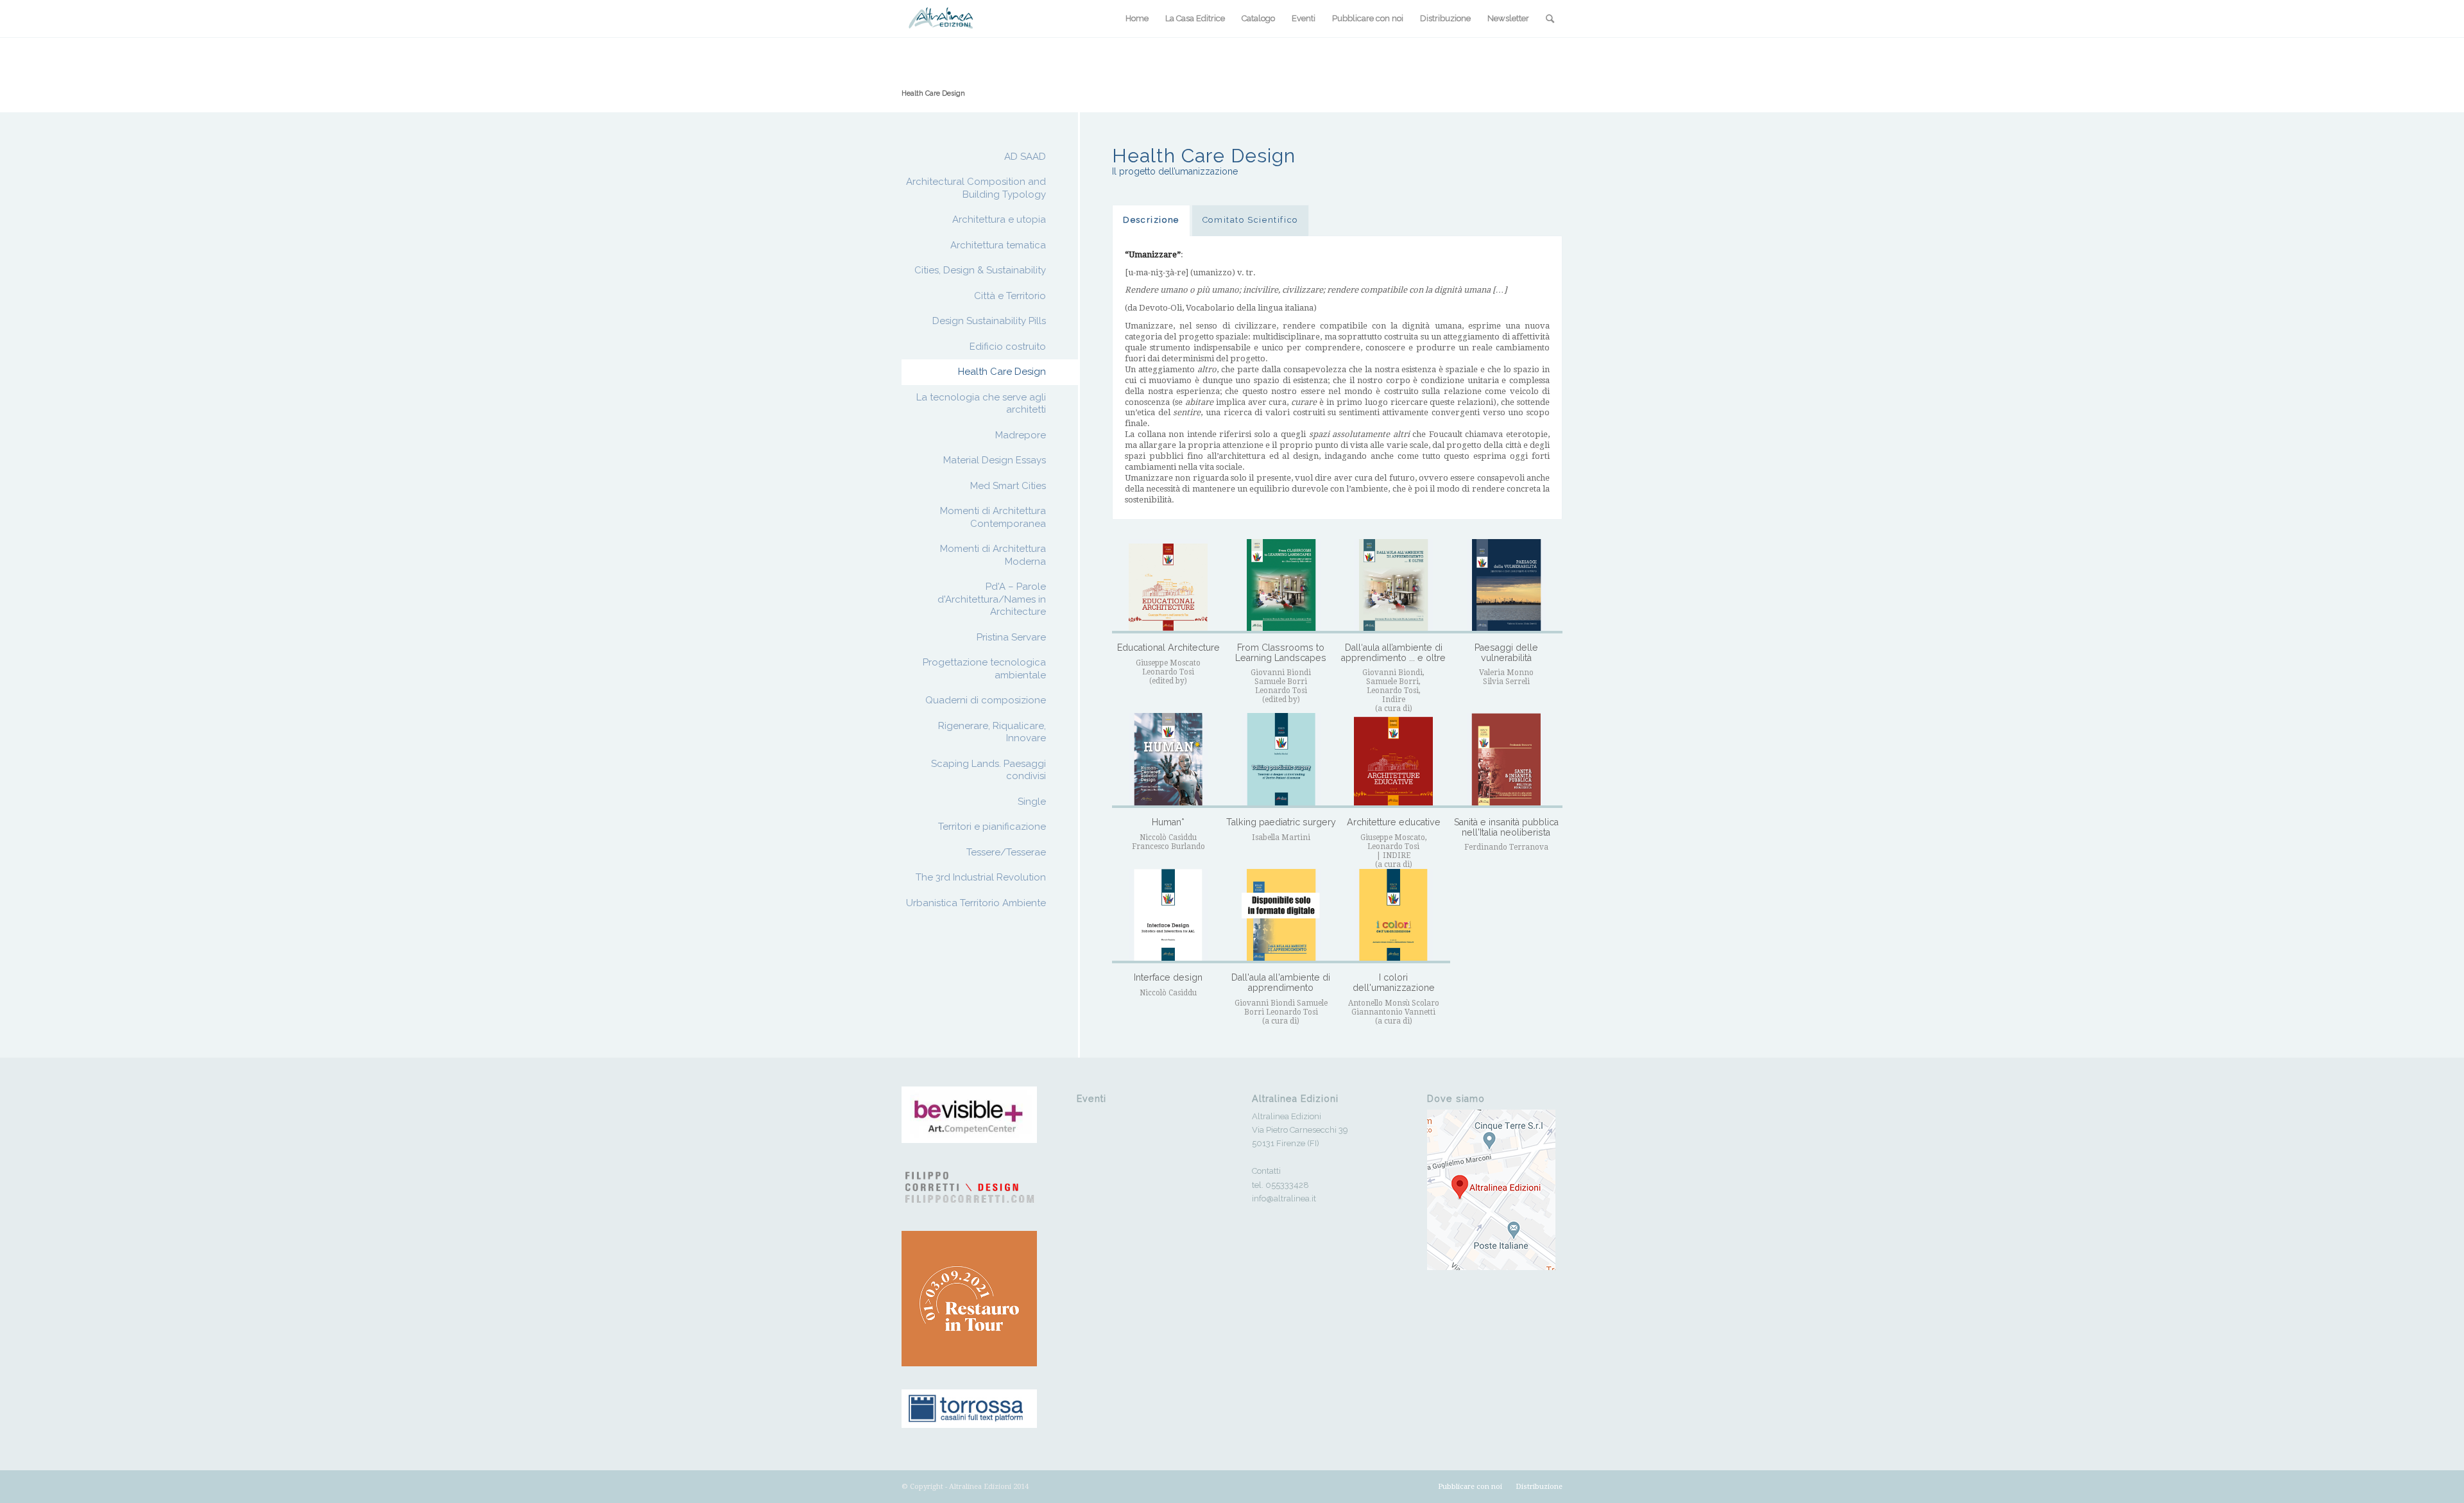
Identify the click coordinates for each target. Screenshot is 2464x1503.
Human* (1168, 822)
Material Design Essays (995, 460)
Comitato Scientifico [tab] (1250, 220)
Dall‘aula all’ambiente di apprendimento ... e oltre (1393, 653)
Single (1032, 802)
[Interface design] (1168, 916)
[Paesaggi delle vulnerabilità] (1506, 586)
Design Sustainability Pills (989, 321)
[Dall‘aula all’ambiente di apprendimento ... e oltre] (1393, 586)
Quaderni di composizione (986, 700)
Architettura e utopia (999, 219)
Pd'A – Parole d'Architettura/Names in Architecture (992, 599)
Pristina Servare (1011, 637)
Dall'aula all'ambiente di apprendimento (1281, 983)
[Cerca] (1550, 19)
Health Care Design (933, 93)
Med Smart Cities (1008, 486)
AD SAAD (1025, 157)
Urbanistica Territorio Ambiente (976, 903)
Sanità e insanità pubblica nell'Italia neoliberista (1506, 827)
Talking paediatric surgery (1281, 822)
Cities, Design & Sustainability (980, 270)
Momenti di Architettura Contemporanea (993, 517)
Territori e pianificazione (992, 827)
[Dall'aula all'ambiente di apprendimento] (1281, 916)
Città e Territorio (1010, 296)
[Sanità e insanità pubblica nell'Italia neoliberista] (1506, 760)
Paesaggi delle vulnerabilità (1506, 653)
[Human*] (1168, 760)
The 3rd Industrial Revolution (981, 877)
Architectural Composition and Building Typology (976, 188)
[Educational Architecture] (1168, 586)
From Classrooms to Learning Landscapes (1281, 653)
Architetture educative (1394, 822)
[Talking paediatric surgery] (1281, 760)
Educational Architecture (1168, 648)
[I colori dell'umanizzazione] (1393, 916)
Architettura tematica (998, 245)
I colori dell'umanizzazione (1394, 983)
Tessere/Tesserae (1006, 852)
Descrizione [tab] (1151, 220)
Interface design (1168, 977)
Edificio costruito (1008, 347)
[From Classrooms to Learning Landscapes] (1281, 586)
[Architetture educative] (1393, 760)
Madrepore (1021, 435)
